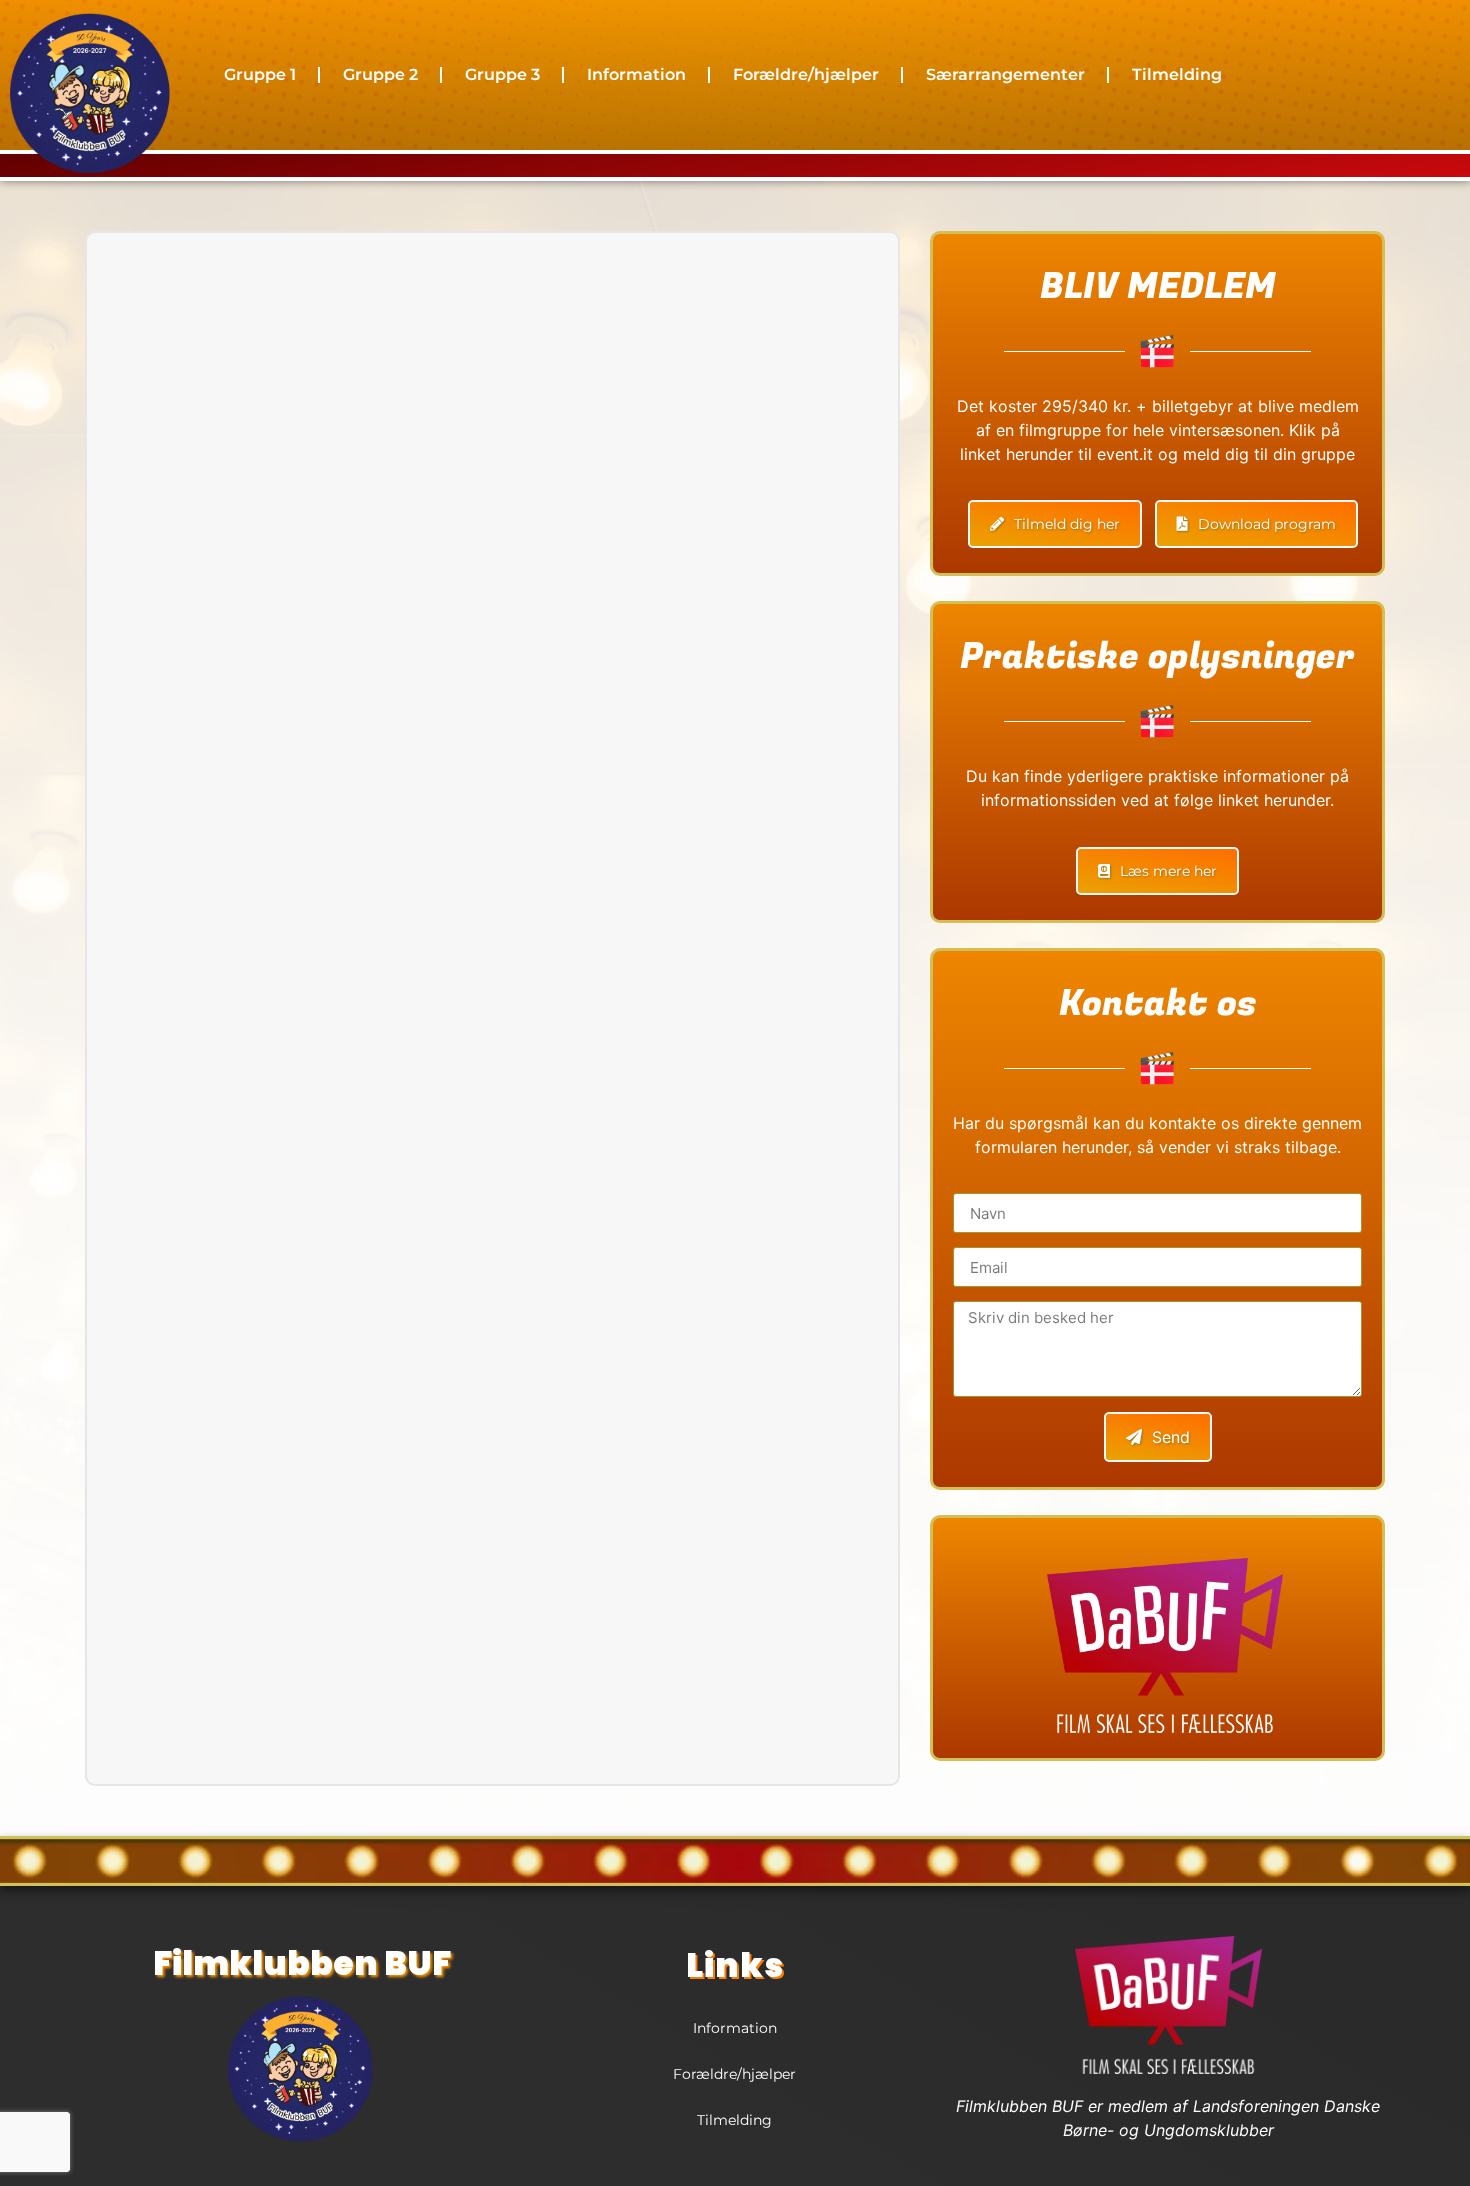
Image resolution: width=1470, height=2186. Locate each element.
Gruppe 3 (502, 74)
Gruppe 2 (380, 74)
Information (636, 74)
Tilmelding (1177, 74)
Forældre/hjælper (806, 74)
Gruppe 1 (260, 74)
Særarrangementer (1005, 74)
